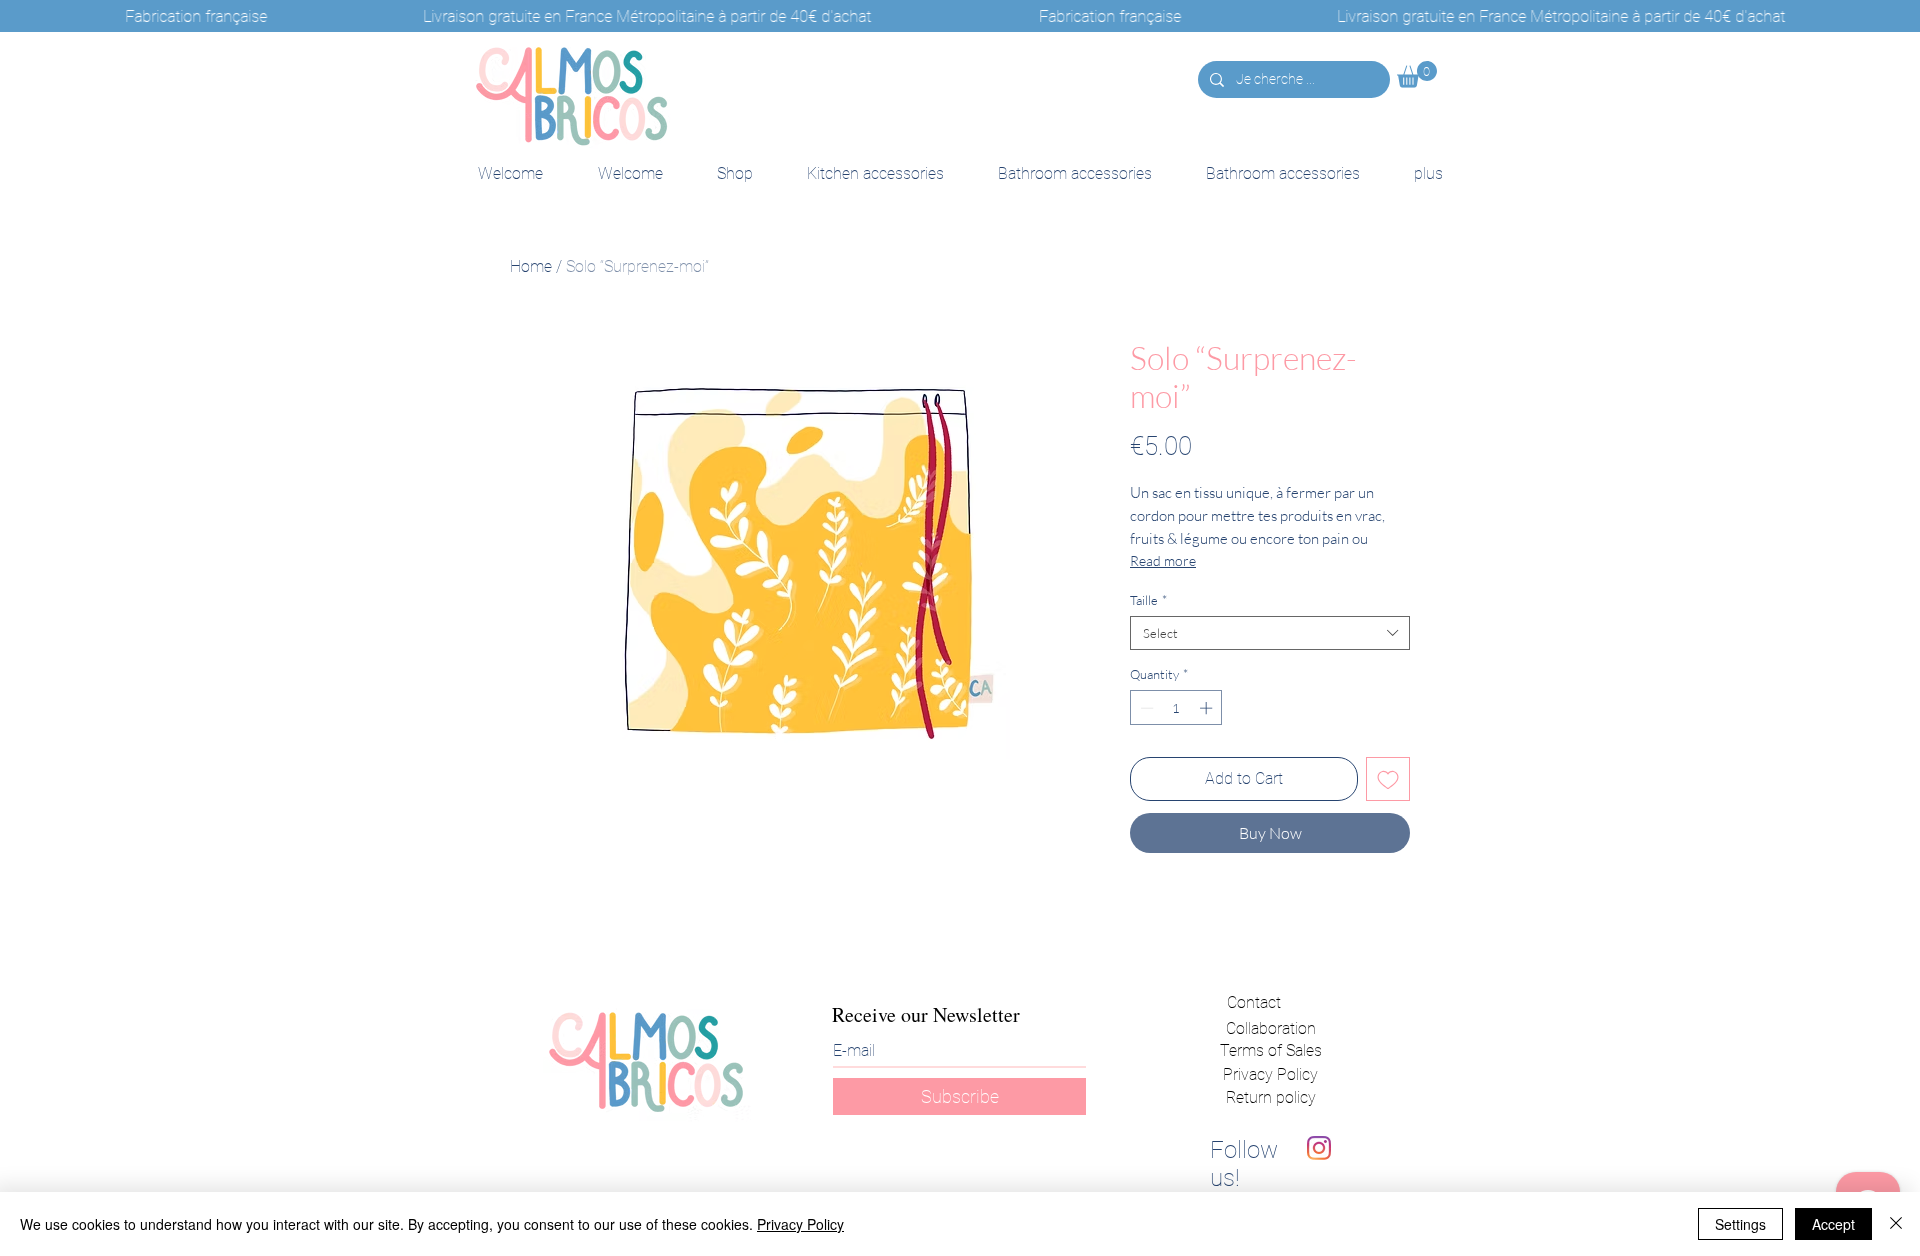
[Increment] (1208, 708)
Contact (1254, 1002)
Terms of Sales (1271, 1050)
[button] (1417, 74)
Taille (1148, 600)
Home (531, 266)
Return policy (1271, 1097)
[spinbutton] (1176, 708)
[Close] (1896, 1224)
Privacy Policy (1270, 1074)
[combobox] (1270, 633)
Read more (1163, 560)
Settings (1740, 1224)
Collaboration (1271, 1028)
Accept (1833, 1224)
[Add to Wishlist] (1388, 779)
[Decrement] (1145, 708)
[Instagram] (1319, 1148)
